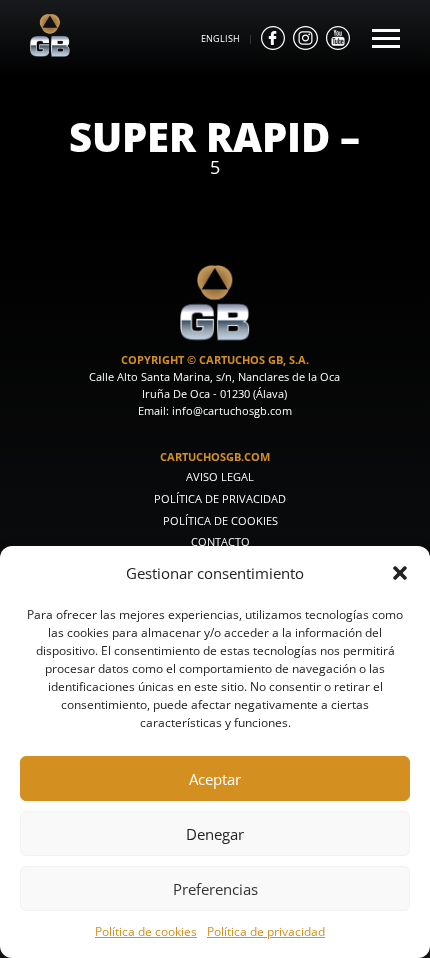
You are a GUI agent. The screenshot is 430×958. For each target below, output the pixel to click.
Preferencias (215, 889)
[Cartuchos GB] (50, 52)
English (220, 38)
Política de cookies (146, 931)
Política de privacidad (266, 931)
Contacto (220, 542)
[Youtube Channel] (338, 38)
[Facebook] (273, 38)
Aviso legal (220, 477)
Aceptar (215, 779)
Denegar (215, 834)
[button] (400, 573)
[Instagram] (305, 38)
